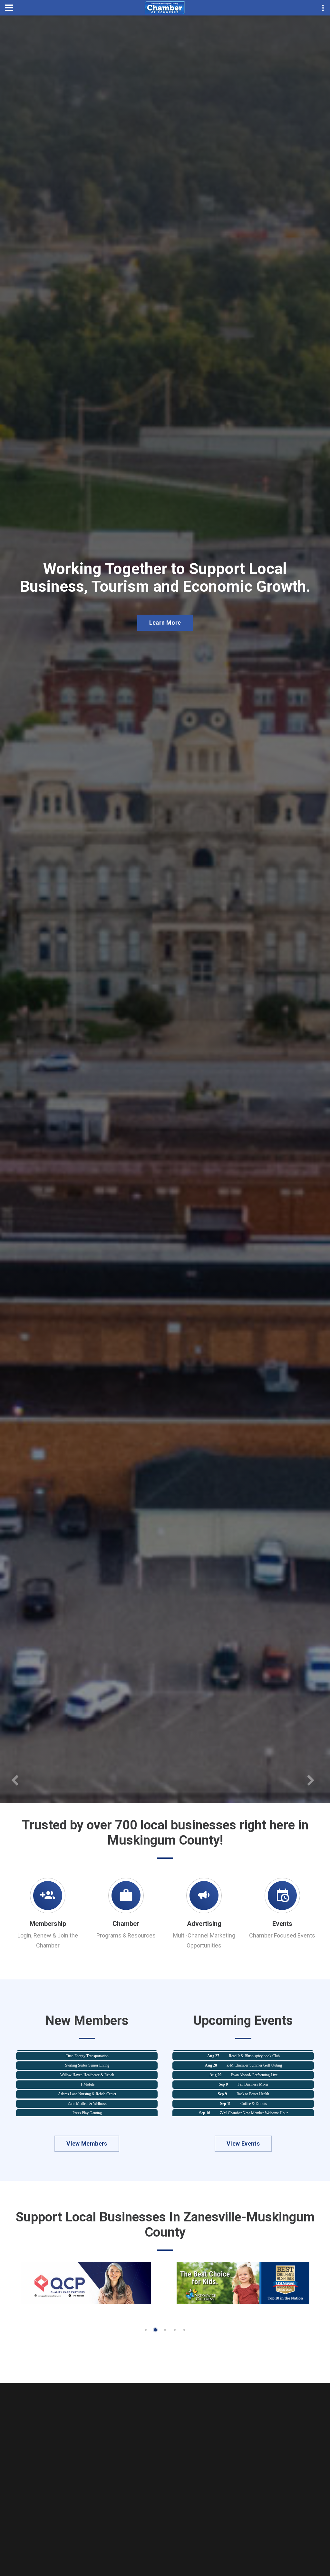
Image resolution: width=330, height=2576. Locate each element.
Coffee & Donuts (254, 2065)
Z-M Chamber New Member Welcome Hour (254, 2075)
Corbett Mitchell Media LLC (87, 2112)
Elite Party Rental (87, 2084)
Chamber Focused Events (282, 1935)
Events (282, 1924)
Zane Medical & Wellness (87, 2065)
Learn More (165, 646)
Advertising (204, 1924)
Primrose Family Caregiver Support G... (254, 2094)
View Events (243, 2143)
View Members (87, 2143)
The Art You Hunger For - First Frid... (253, 2103)
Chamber (126, 1924)
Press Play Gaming (87, 2074)
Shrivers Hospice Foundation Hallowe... (254, 2113)
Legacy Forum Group (254, 2084)
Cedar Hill (87, 2093)
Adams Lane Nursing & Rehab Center (87, 2055)
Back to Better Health (253, 2056)
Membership (48, 1924)
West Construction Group (87, 2103)
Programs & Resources (126, 1935)
